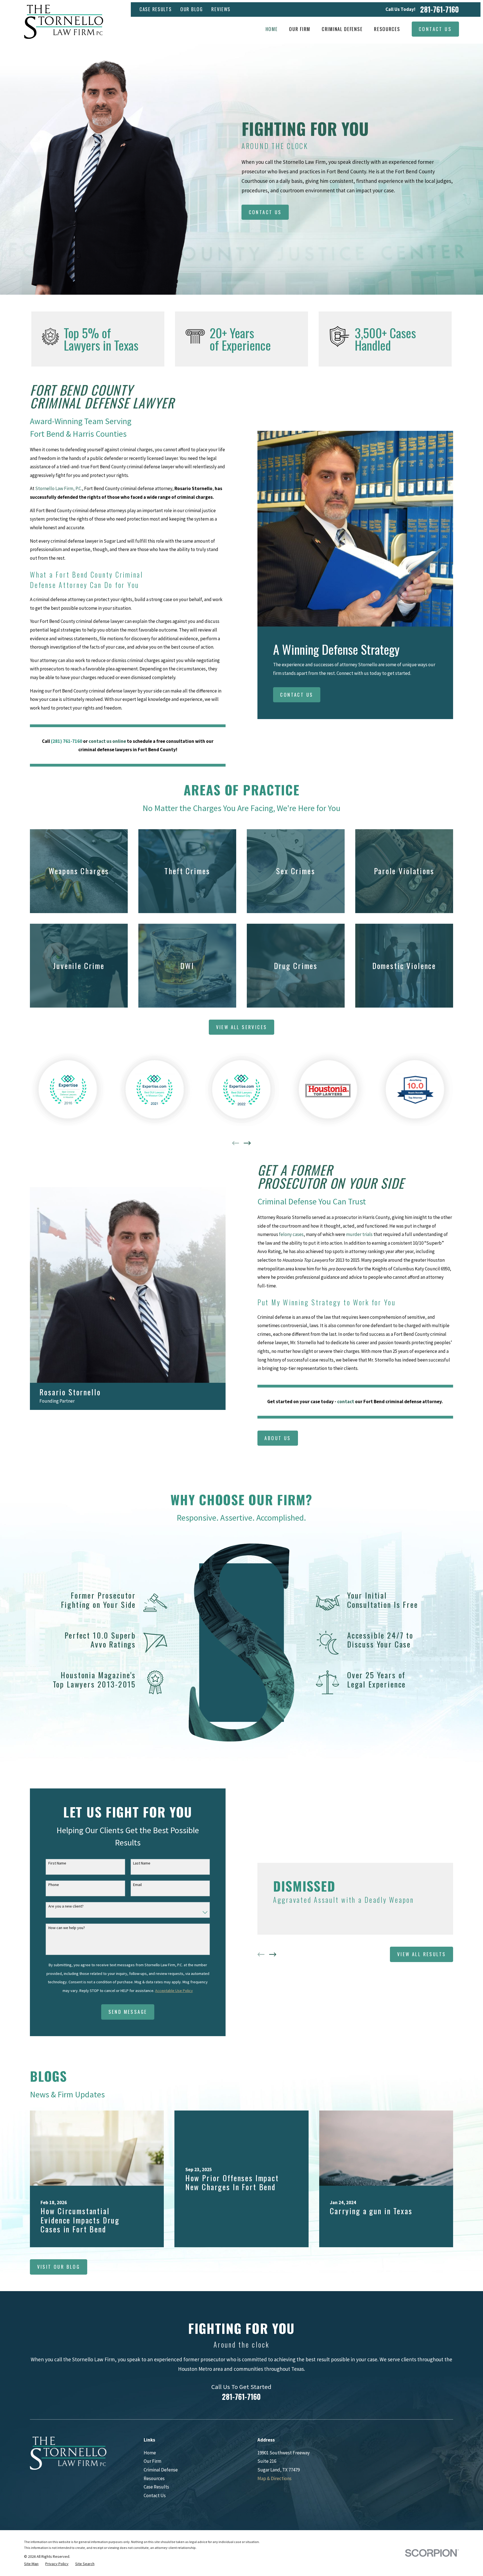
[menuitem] (31, 2564)
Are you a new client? (66, 1906)
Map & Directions (274, 2478)
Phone (54, 1885)
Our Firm (152, 2461)
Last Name (142, 1863)
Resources (154, 2478)
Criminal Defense (161, 2470)
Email (137, 1885)
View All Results (422, 1954)
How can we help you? (67, 1928)
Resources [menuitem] (387, 29)
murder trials (360, 1234)
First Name (57, 1863)
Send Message (128, 2012)
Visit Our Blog (59, 2267)
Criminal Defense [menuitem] (342, 29)
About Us (278, 1438)
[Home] (64, 22)
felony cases (291, 1234)
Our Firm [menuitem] (300, 29)
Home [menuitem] (272, 29)
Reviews (221, 9)
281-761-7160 (440, 10)
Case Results (156, 9)
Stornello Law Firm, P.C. (59, 488)
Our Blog (192, 9)
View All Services (242, 1027)
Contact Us (435, 29)
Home (150, 2453)
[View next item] (247, 1143)
